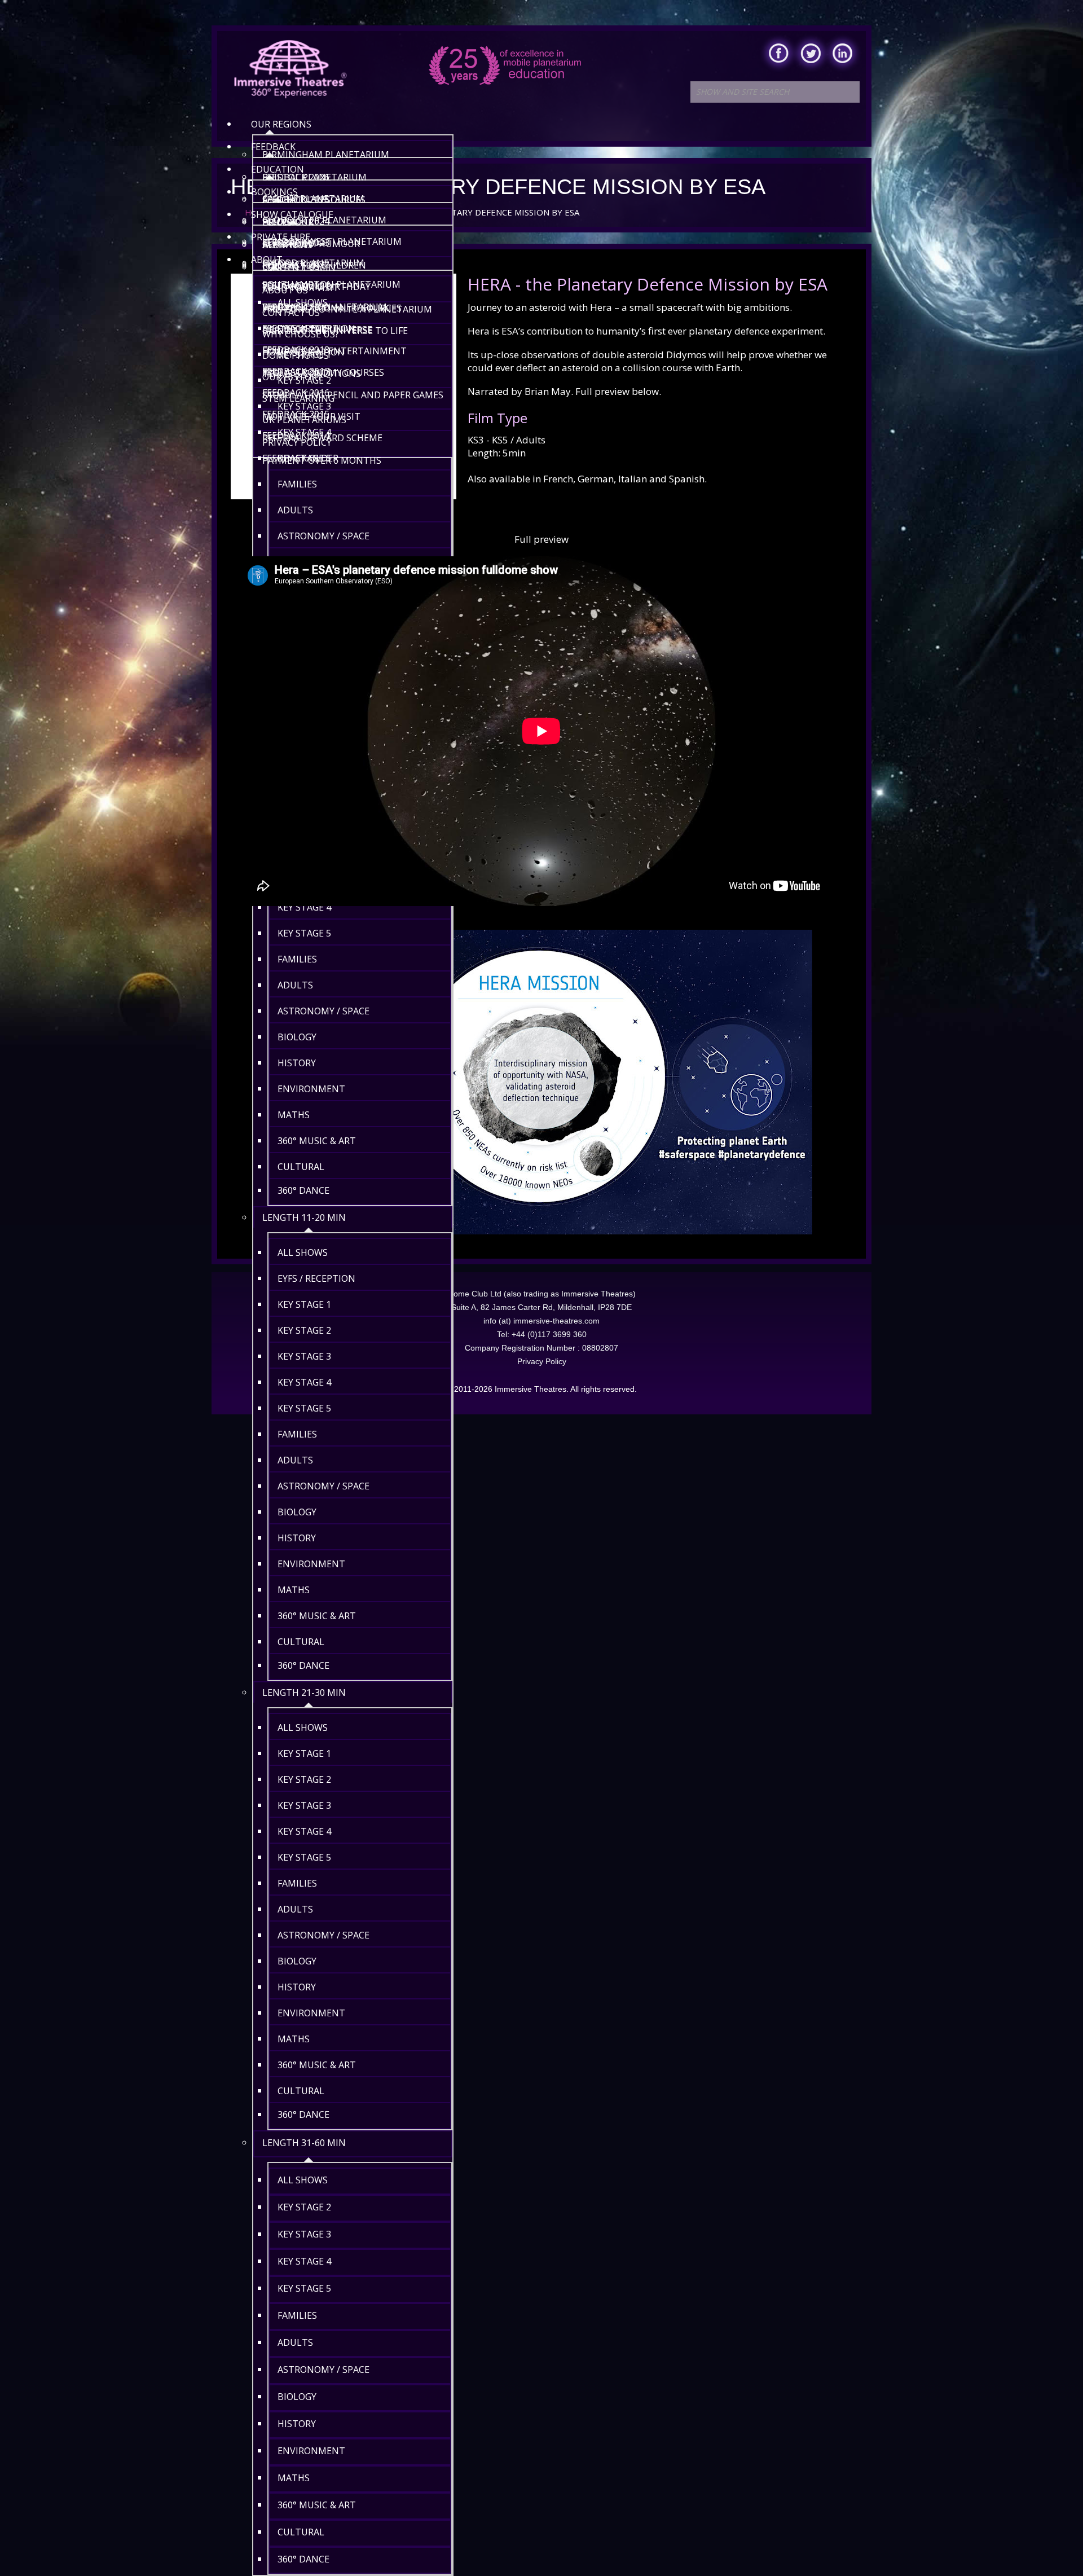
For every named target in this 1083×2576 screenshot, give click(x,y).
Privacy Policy (542, 1361)
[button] (1051, 2544)
